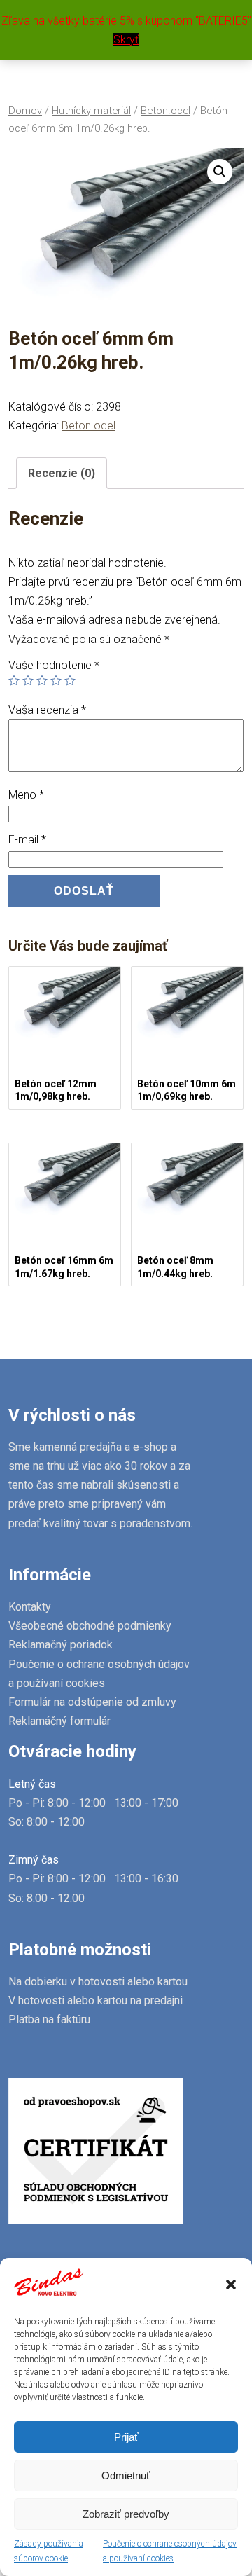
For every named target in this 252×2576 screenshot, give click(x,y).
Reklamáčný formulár (59, 1721)
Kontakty (30, 1607)
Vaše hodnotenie (54, 665)
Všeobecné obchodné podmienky (90, 1626)
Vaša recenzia (47, 710)
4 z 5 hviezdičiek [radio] (56, 680)
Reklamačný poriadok (61, 1645)
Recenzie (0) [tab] (62, 473)
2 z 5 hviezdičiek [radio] (28, 680)
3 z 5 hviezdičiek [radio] (42, 680)
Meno (26, 795)
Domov (25, 111)
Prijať (126, 2437)
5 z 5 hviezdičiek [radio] (70, 680)
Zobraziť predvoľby (126, 2514)
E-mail (27, 840)
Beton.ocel (166, 111)
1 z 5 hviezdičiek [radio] (14, 680)
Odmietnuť (126, 2475)
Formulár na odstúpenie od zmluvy (92, 1702)
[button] (231, 2285)
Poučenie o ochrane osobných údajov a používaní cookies (170, 2551)
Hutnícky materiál (91, 111)
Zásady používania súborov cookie (49, 2551)
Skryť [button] (126, 40)
